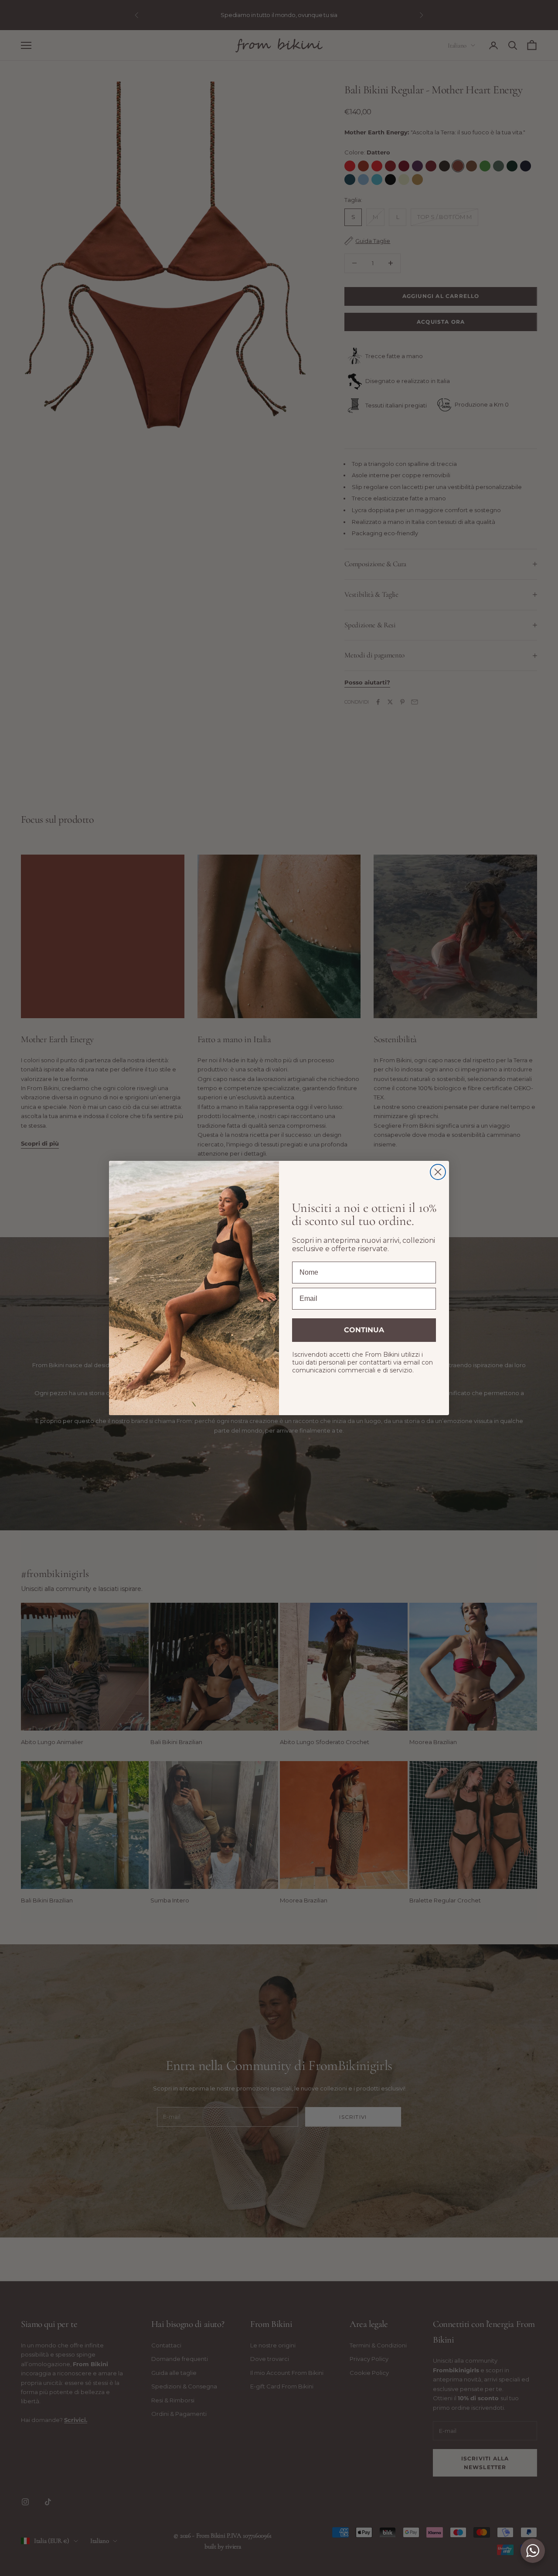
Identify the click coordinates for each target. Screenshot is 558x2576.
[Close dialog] (438, 1172)
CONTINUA (364, 1330)
